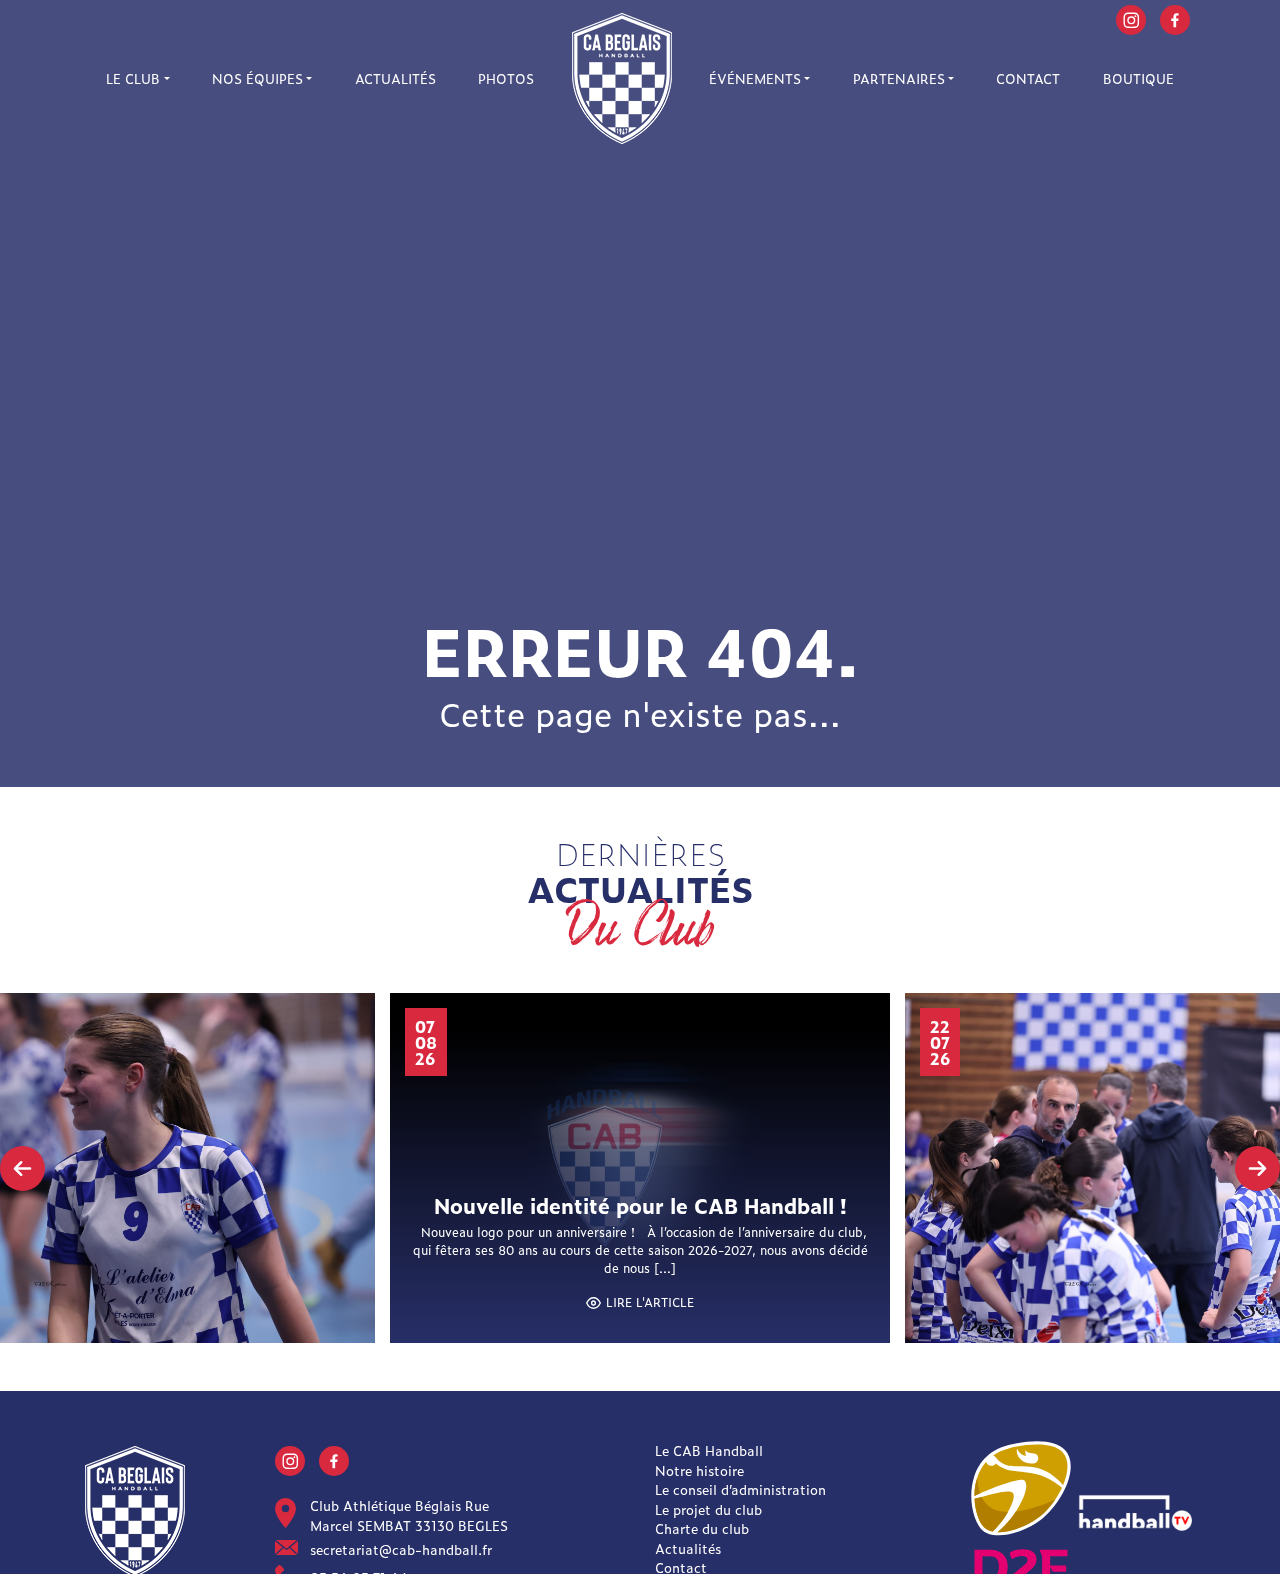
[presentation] (22, 1168)
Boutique (1138, 78)
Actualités (395, 78)
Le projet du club (708, 1509)
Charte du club (702, 1528)
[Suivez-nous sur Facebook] (1175, 17)
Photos (506, 78)
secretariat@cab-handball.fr (401, 1549)
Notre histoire (699, 1470)
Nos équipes (257, 78)
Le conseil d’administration (740, 1489)
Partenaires (899, 78)
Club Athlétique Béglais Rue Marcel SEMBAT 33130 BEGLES (409, 1515)
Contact (1028, 78)
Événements (755, 78)
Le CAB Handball (709, 1450)
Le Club (133, 78)
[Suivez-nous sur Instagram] (1131, 17)
